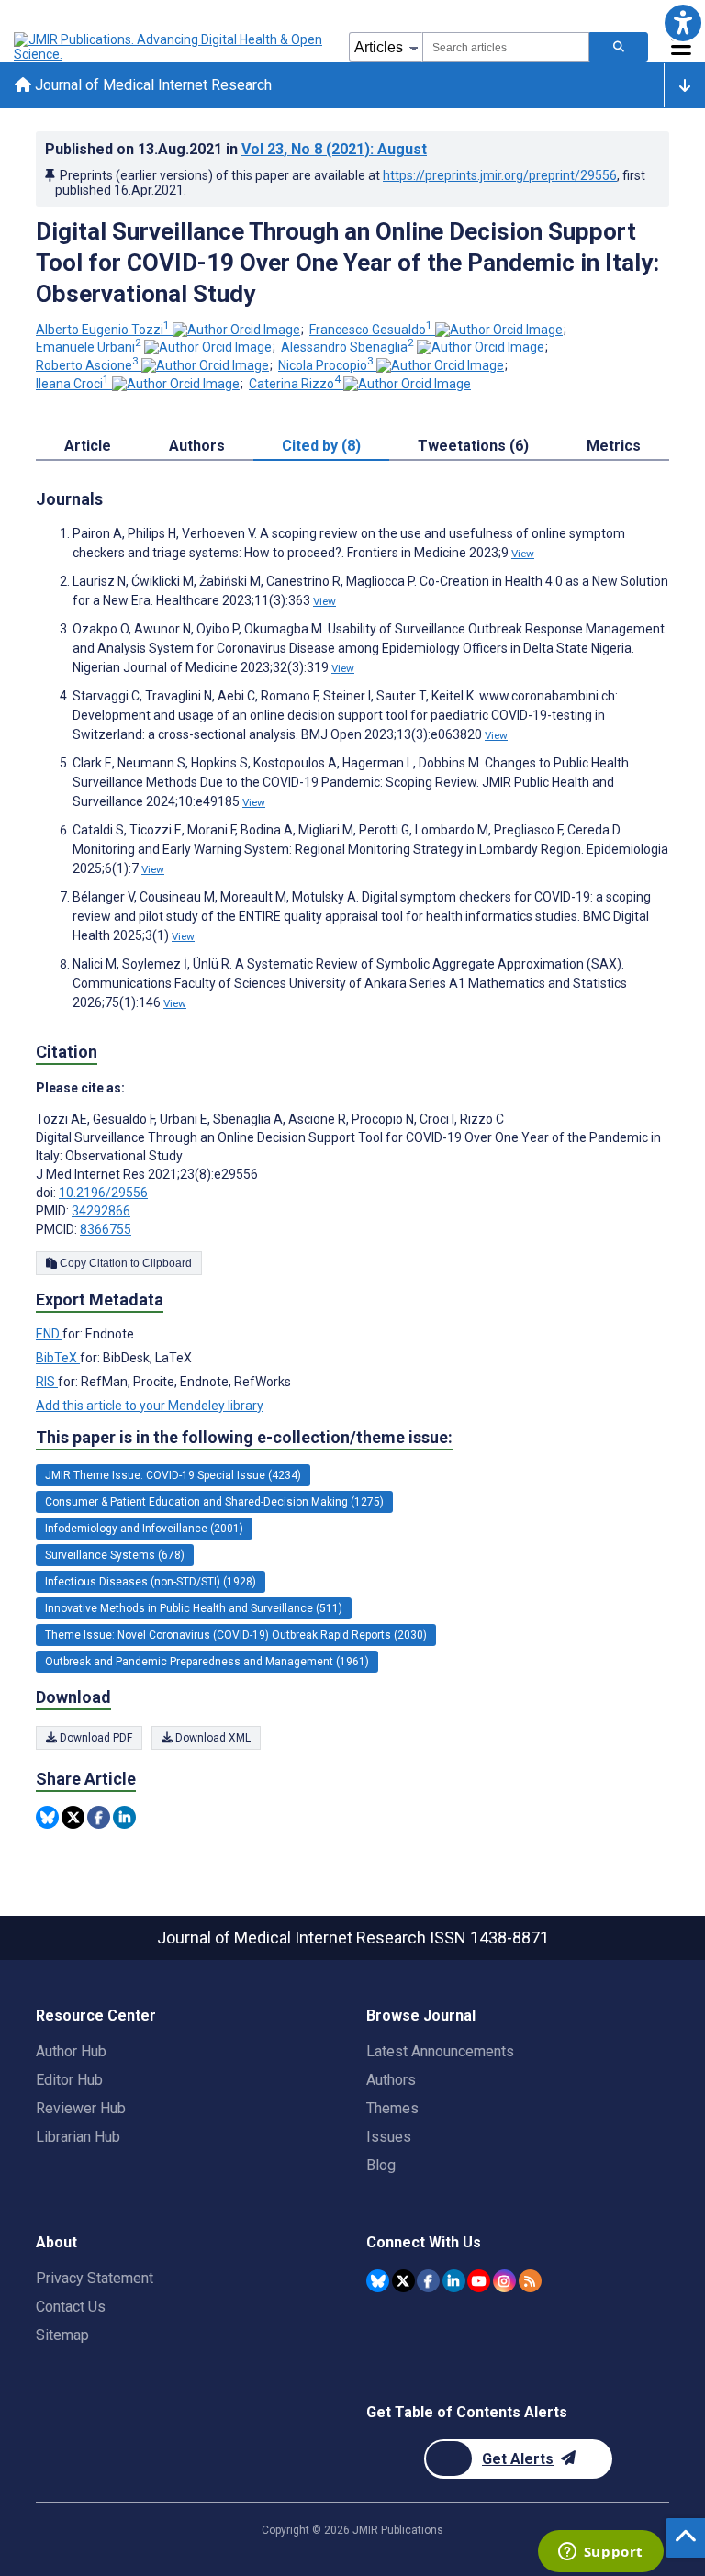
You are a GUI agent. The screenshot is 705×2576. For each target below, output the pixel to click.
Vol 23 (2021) (334, 149)
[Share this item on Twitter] (73, 1817)
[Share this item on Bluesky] (47, 1817)
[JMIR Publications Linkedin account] (454, 2281)
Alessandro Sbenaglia (347, 347)
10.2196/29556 (103, 1193)
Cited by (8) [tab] (321, 446)
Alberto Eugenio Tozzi (103, 330)
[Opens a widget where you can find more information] (600, 2553)
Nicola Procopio (326, 365)
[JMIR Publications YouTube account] (479, 2281)
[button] (683, 22)
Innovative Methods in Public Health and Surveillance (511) (194, 1608)
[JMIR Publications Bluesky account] (378, 2281)
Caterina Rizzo (295, 384)
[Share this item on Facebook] (99, 1817)
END (49, 1334)
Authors (391, 2080)
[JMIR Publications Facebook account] (428, 2281)
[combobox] (506, 47)
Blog (381, 2165)
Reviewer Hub (81, 2108)
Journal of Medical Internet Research (151, 85)
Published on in (236, 149)
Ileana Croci (73, 384)
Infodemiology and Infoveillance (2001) (144, 1529)
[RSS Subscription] (530, 2281)
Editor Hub (69, 2080)
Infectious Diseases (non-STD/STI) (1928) (151, 1582)
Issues (389, 2137)
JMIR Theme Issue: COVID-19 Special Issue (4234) (173, 1475)
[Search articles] (619, 47)
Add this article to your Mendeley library (150, 1406)
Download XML (212, 1738)
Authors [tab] (197, 446)
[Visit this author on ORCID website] (236, 330)
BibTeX (58, 1358)
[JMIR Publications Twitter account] (403, 2281)
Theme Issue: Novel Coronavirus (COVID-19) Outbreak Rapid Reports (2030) (236, 1635)
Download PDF (95, 1738)
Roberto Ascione (87, 365)
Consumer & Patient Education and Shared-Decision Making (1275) (214, 1502)
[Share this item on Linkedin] (124, 1817)
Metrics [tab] (614, 446)
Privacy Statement (95, 2278)
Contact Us (71, 2307)
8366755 (106, 1229)
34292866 (101, 1211)
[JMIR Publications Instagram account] (504, 2281)
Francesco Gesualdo (371, 330)
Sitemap (62, 2335)
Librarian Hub (78, 2137)
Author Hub (71, 2051)
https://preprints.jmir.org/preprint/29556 (500, 175)
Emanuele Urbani (89, 347)
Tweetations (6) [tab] (473, 446)
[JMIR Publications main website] (170, 47)
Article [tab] (88, 446)
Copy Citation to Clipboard (124, 1263)
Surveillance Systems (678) (115, 1555)
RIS (47, 1382)
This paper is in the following (244, 1437)
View (523, 554)
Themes (392, 2108)
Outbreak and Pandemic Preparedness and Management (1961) (207, 1662)
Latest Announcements (440, 2051)
